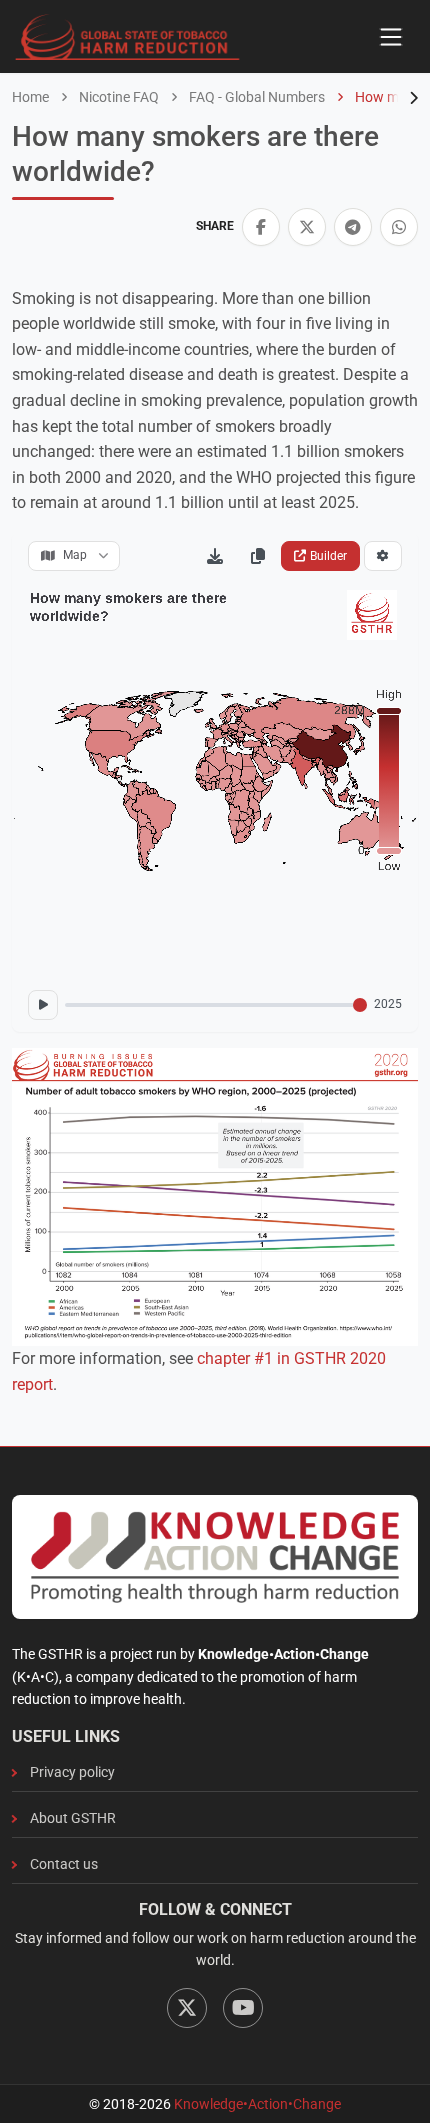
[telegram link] (353, 227)
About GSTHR (73, 1818)
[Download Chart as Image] (215, 556)
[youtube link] (243, 2008)
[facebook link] (261, 227)
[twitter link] (307, 227)
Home (30, 97)
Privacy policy (72, 1772)
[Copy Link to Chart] (258, 556)
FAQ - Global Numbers (255, 97)
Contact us (64, 1864)
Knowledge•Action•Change (257, 2104)
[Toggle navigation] (391, 37)
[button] (261, 227)
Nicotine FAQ (117, 97)
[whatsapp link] (399, 227)
